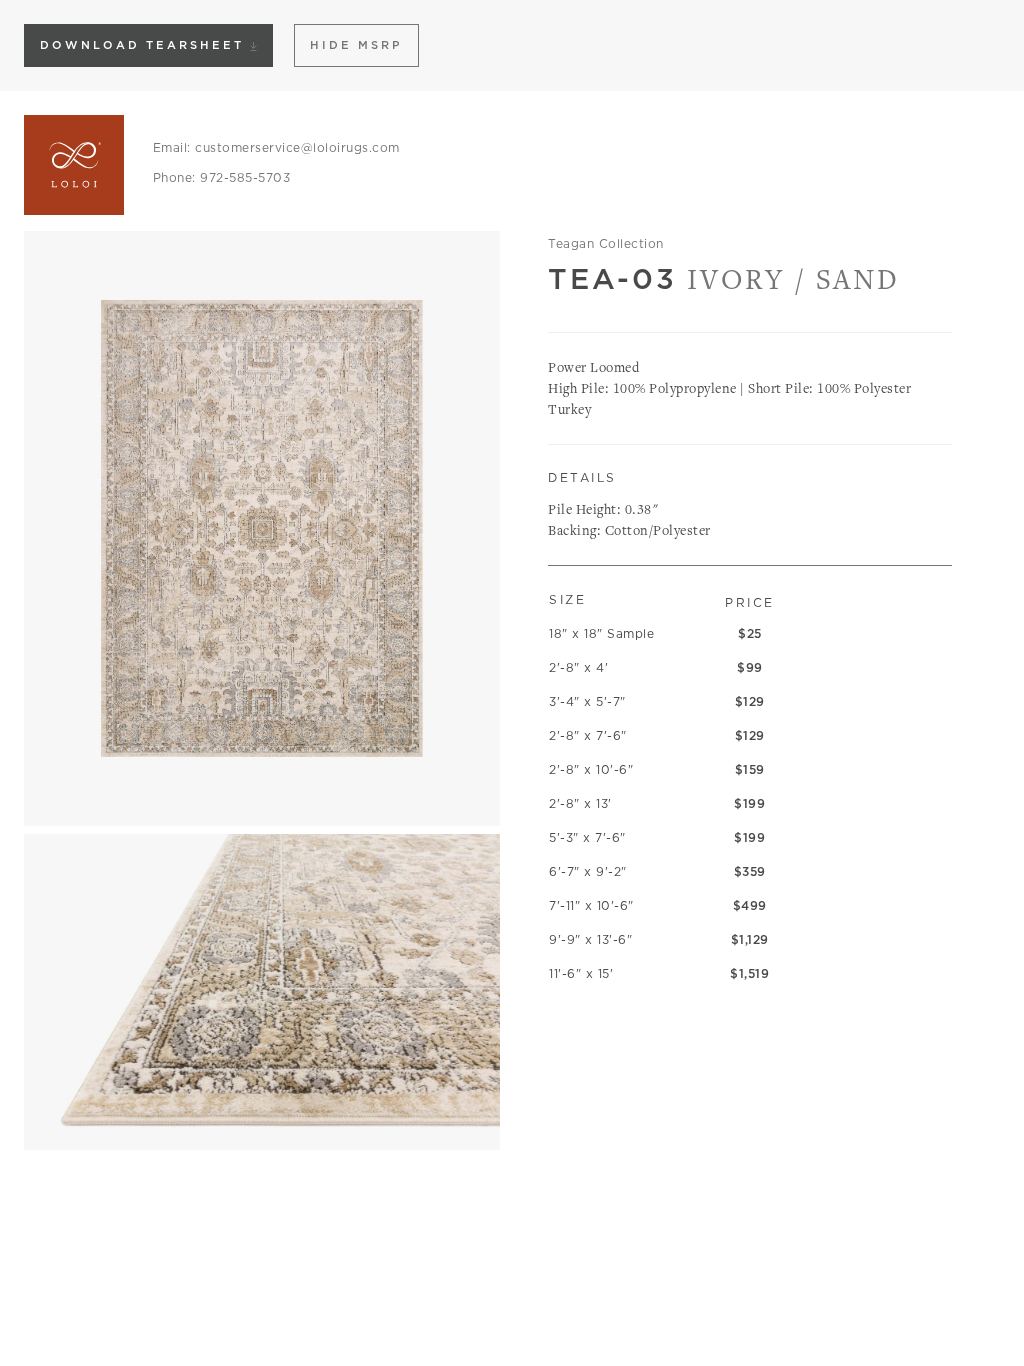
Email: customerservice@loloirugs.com (276, 147)
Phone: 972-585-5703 (222, 177)
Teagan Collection (606, 243)
